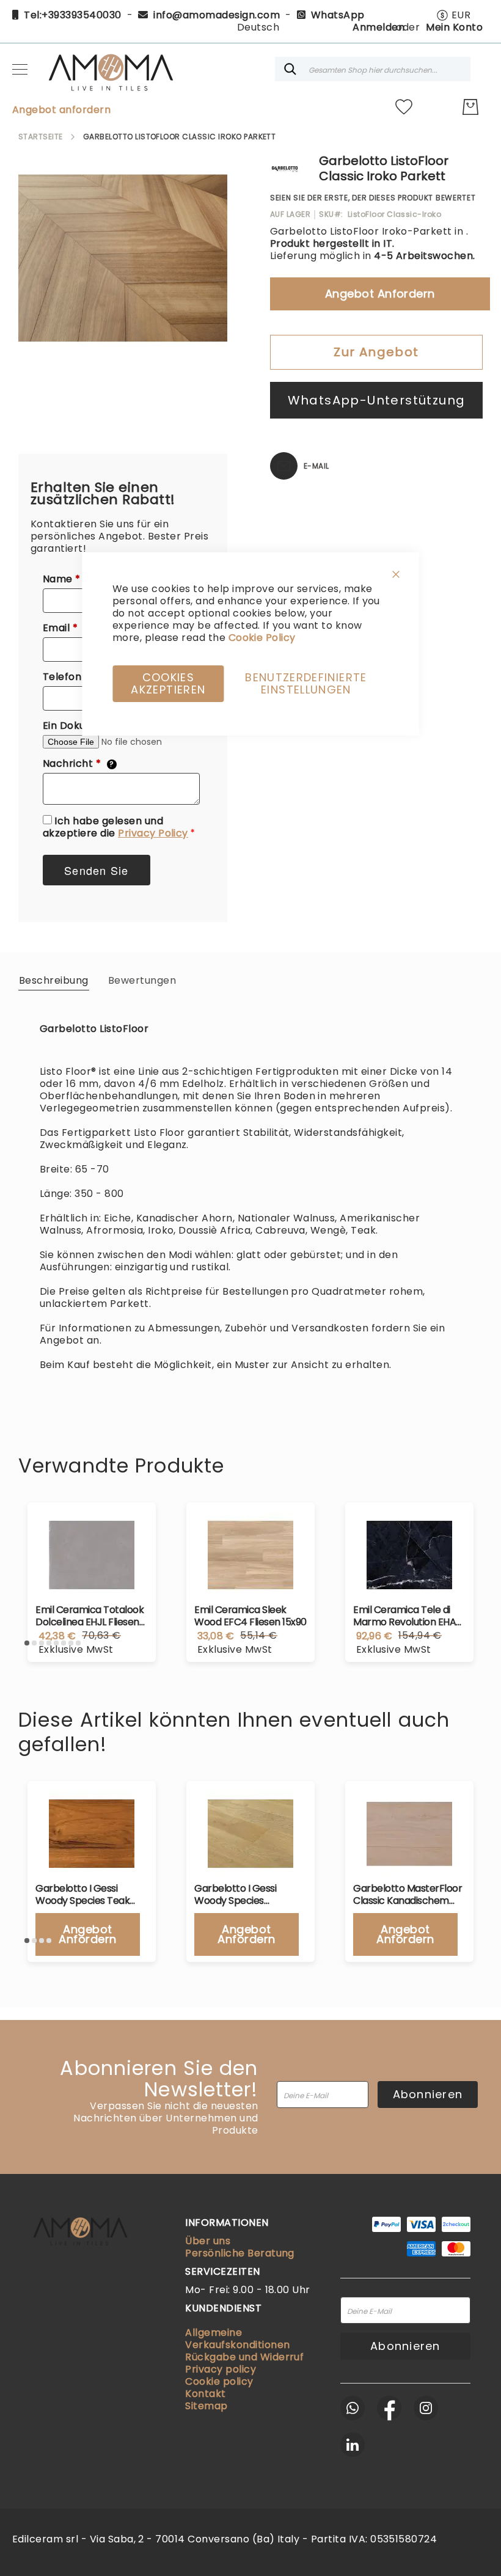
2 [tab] (34, 1643)
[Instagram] (426, 2408)
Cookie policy (219, 2381)
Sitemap (206, 2406)
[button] (453, 15)
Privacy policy (221, 2369)
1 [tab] (27, 1643)
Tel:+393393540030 (72, 15)
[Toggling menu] (20, 69)
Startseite (41, 137)
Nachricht (79, 764)
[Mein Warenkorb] (470, 107)
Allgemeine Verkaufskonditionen (237, 2339)
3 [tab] (42, 1643)
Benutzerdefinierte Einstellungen (306, 683)
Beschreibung (54, 980)
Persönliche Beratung (240, 2253)
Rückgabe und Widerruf (244, 2357)
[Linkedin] (353, 2445)
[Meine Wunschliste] (404, 107)
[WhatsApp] (353, 2408)
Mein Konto (454, 27)
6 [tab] (64, 1643)
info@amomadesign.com (217, 15)
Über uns (208, 2241)
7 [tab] (71, 1643)
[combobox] (373, 69)
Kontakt (205, 2394)
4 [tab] (49, 1643)
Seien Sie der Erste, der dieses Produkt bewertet (373, 198)
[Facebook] (389, 2408)
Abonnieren (428, 2094)
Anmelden (378, 27)
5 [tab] (56, 1643)
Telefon (73, 677)
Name (68, 579)
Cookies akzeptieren (168, 683)
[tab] (54, 980)
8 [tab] (78, 1643)
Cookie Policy (262, 638)
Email (67, 628)
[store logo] (110, 69)
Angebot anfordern (61, 110)
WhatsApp (338, 15)
